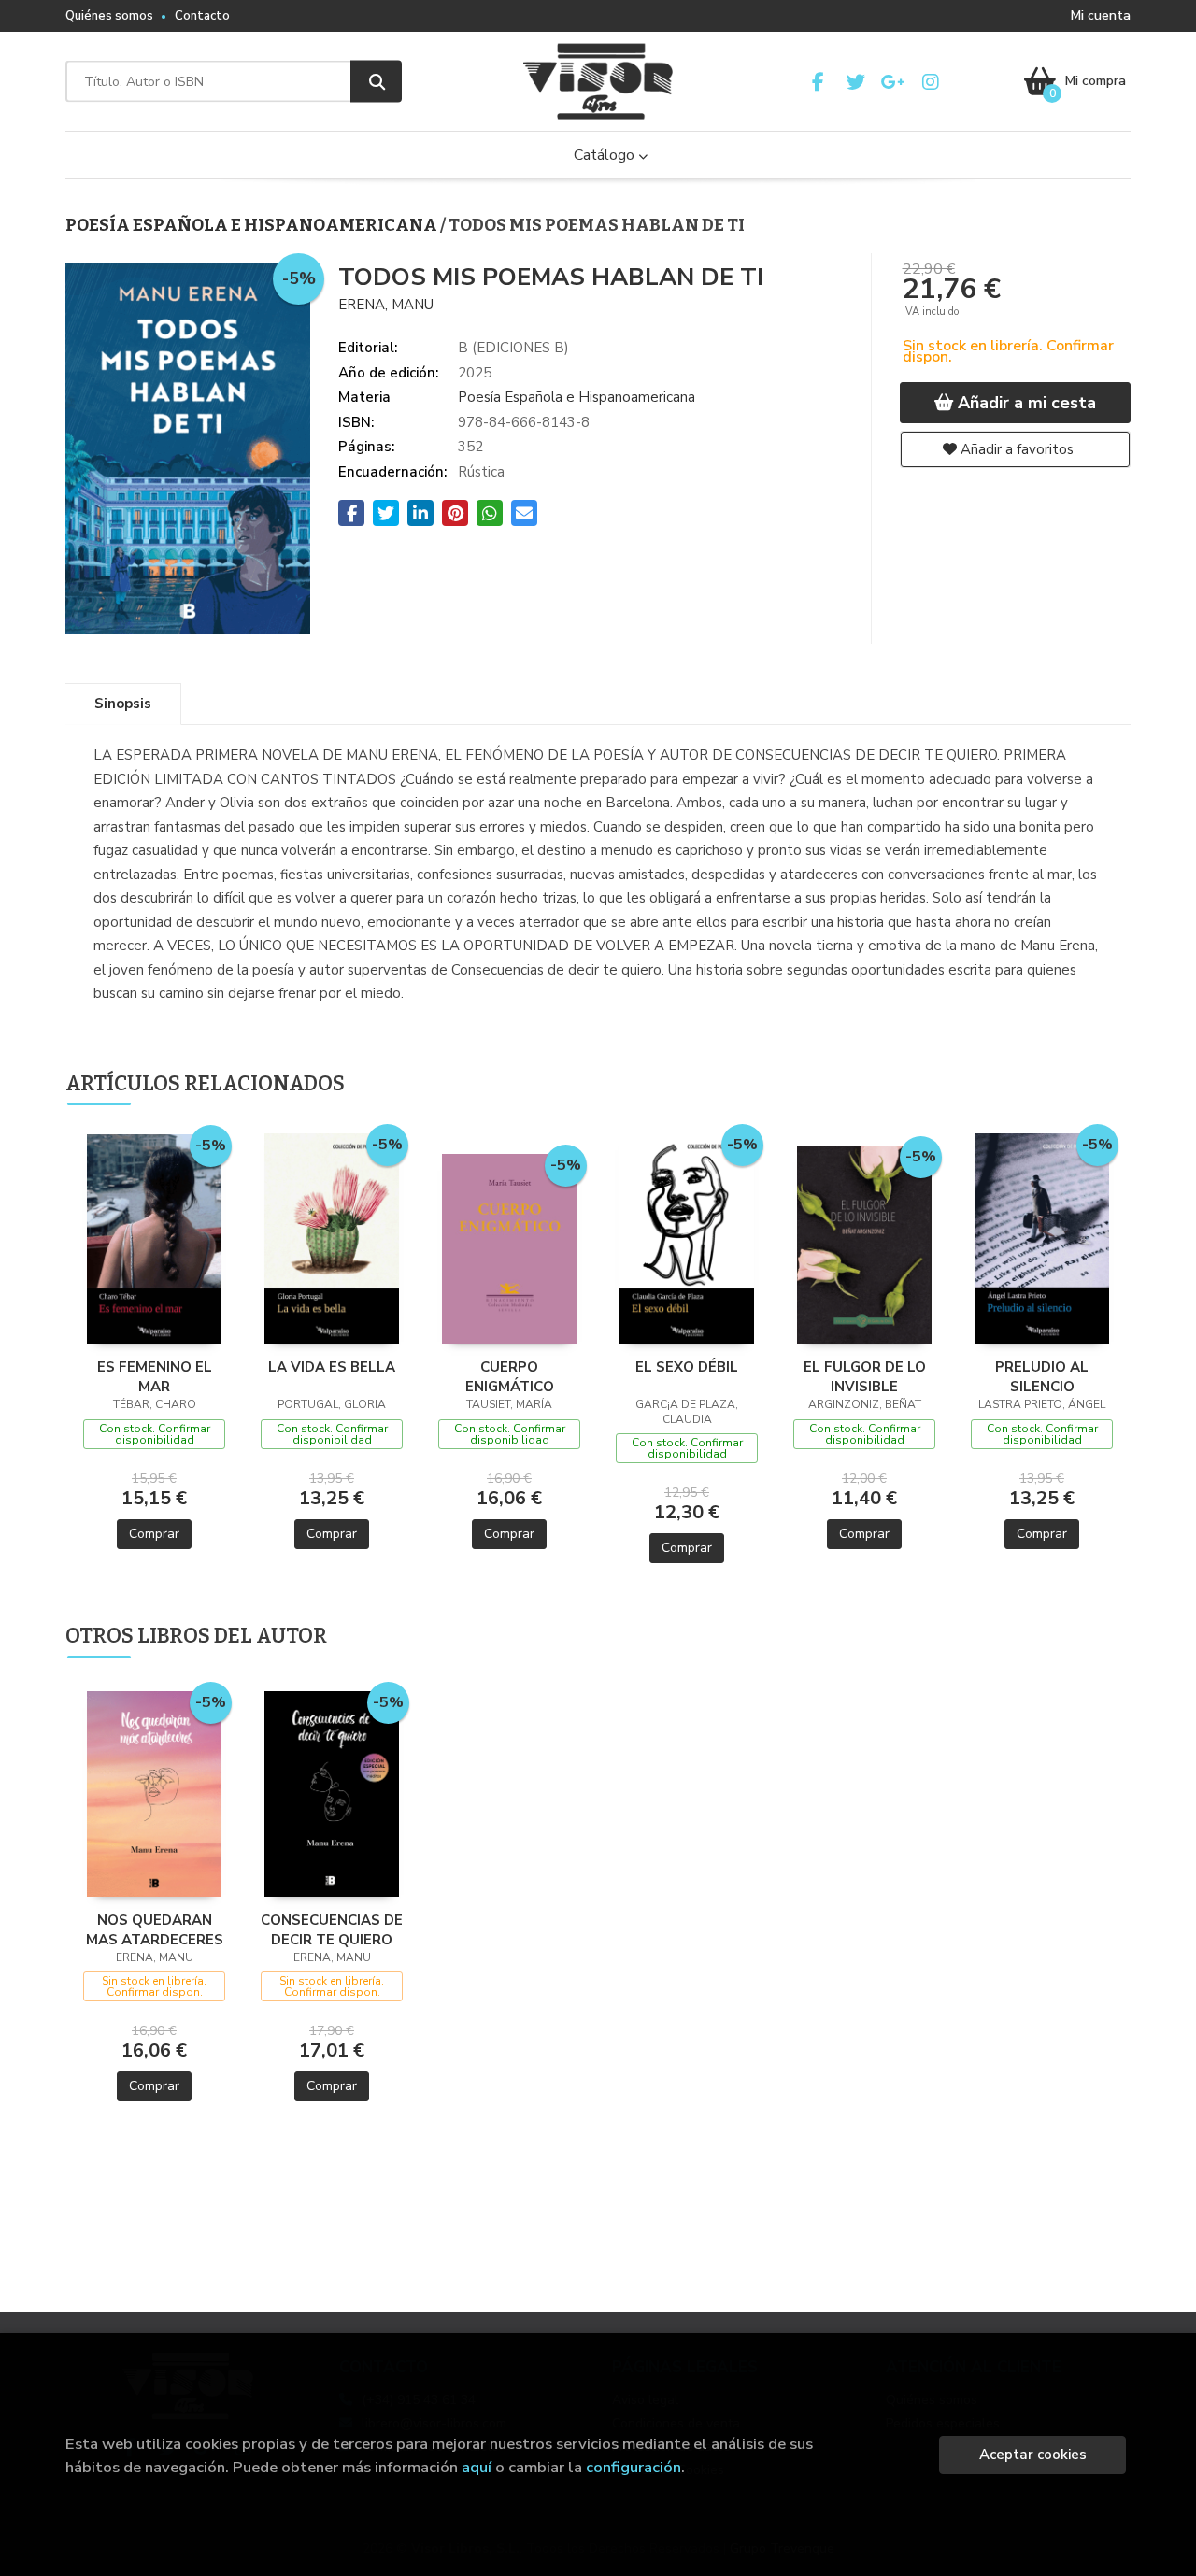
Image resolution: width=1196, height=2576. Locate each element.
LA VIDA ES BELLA (332, 1367)
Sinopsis (123, 704)
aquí (477, 2467)
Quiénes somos (109, 16)
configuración (634, 2467)
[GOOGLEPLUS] (893, 82)
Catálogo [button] (606, 155)
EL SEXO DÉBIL (687, 1367)
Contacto (202, 16)
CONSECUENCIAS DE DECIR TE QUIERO (332, 1929)
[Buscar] (376, 82)
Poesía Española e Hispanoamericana (253, 225)
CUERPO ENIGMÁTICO (510, 1376)
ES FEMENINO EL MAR (155, 1376)
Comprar (154, 1534)
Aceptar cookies (1033, 2455)
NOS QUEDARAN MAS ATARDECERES (155, 1929)
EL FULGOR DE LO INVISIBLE (865, 1376)
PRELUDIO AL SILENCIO (1042, 1376)
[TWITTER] (855, 82)
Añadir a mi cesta (1025, 403)
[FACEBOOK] (818, 82)
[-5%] (155, 1238)
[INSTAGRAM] (930, 82)
